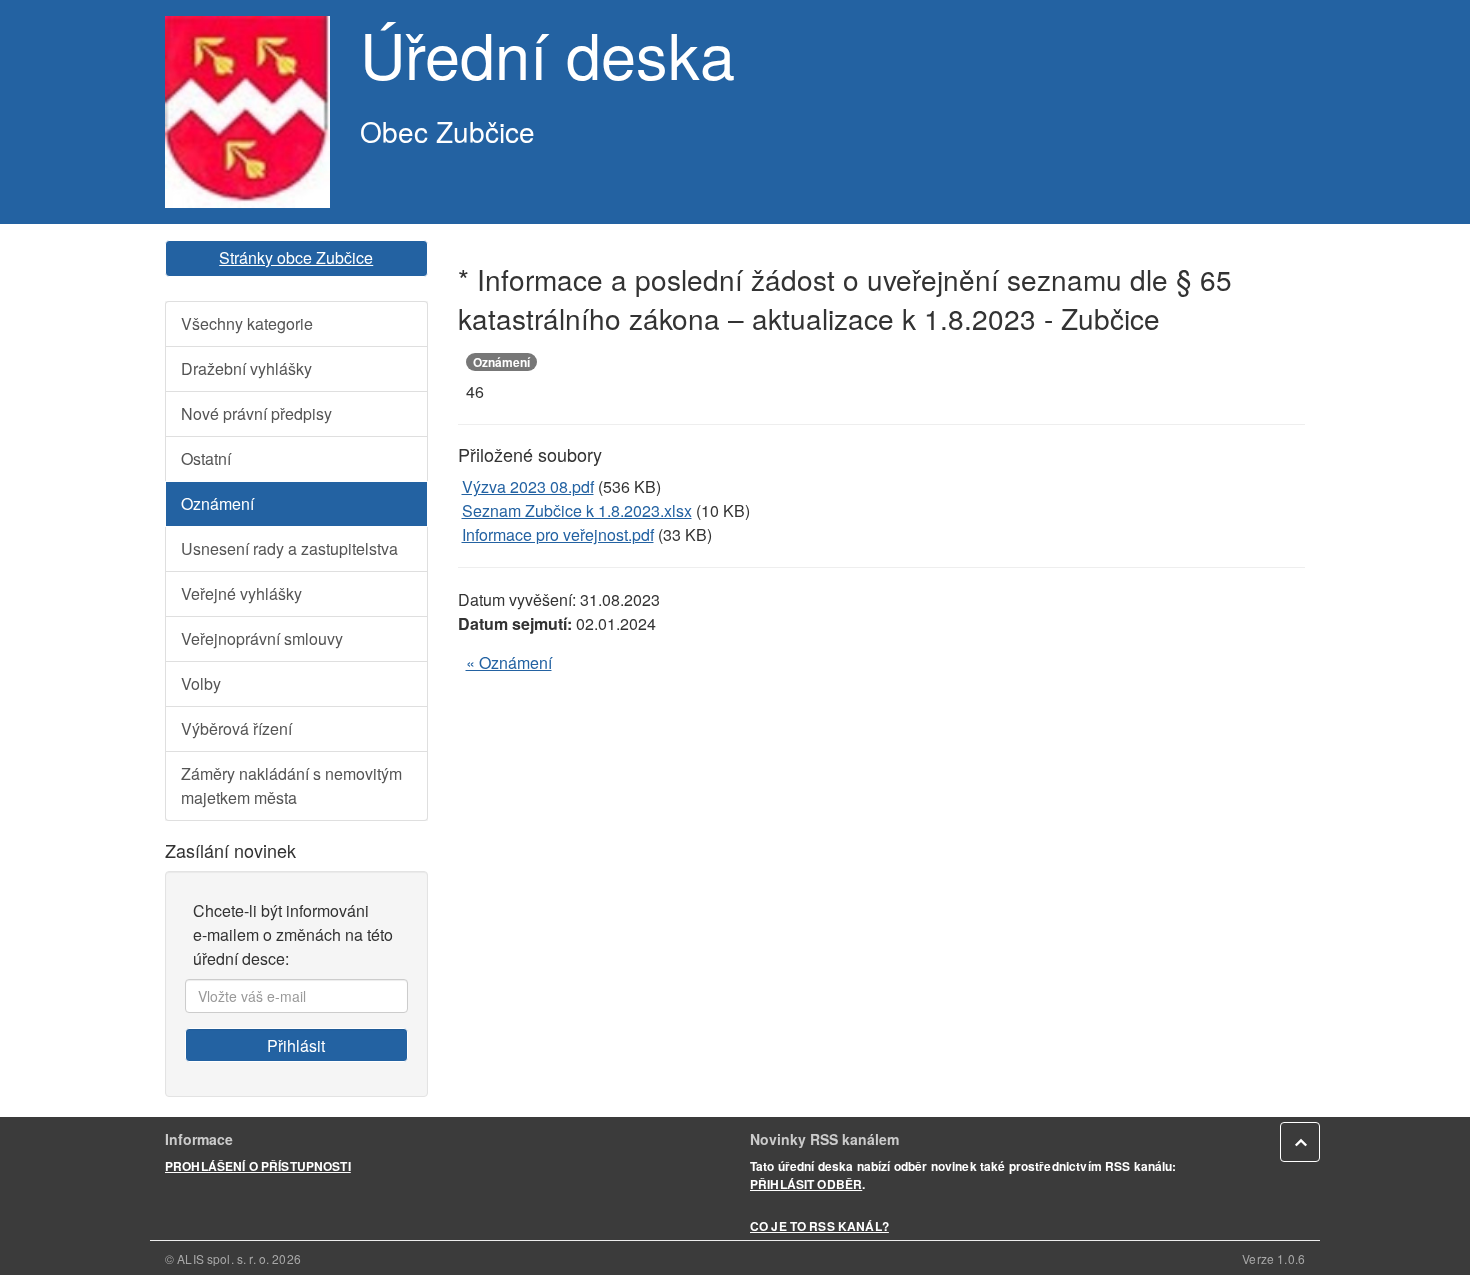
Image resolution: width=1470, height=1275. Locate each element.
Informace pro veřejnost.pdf (558, 534)
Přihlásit (296, 1045)
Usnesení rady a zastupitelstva (289, 548)
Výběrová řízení (236, 728)
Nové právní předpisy (256, 413)
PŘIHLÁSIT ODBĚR (806, 1184)
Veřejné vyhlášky (241, 593)
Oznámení (217, 503)
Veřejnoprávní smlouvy (262, 638)
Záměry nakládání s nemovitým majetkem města (291, 785)
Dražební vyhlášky (246, 368)
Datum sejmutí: (515, 623)
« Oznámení (509, 662)
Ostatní (206, 458)
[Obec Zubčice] (247, 112)
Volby (201, 683)
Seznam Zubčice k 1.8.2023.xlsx (577, 510)
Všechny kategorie (247, 323)
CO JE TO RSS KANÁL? (819, 1226)
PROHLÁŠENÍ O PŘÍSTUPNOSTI (258, 1166)
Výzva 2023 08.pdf (528, 486)
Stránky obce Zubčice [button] (296, 257)
